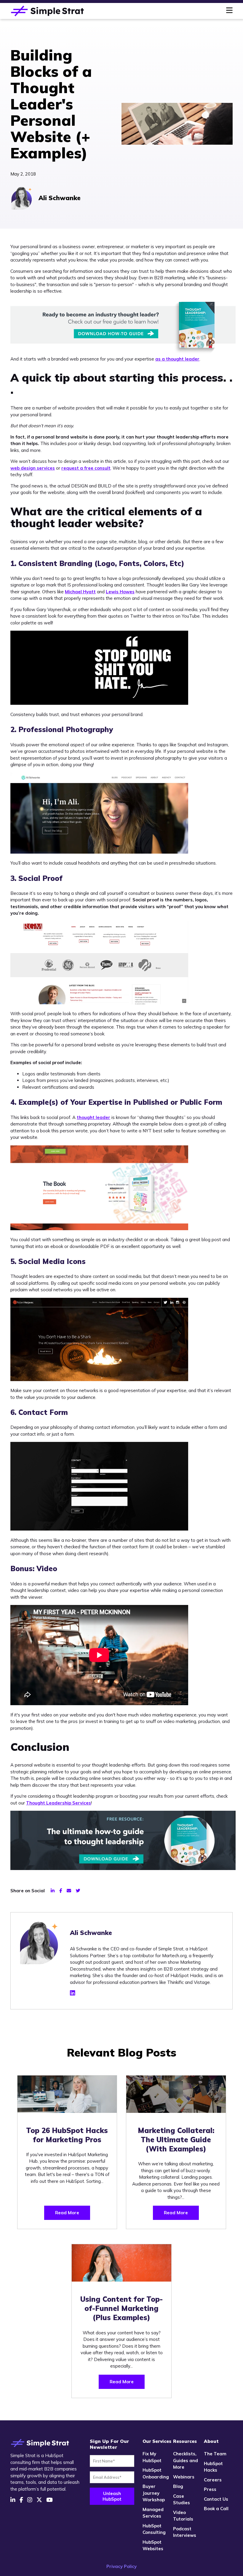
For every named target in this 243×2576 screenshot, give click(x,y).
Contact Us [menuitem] (216, 2499)
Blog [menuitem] (178, 2486)
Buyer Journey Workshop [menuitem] (154, 2493)
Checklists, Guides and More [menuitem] (186, 2460)
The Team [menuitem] (215, 2454)
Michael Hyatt (80, 592)
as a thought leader (177, 359)
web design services (33, 468)
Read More (67, 2213)
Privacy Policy (121, 2566)
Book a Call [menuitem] (216, 2509)
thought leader (93, 1117)
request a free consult (86, 468)
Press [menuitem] (210, 2489)
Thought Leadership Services (59, 1803)
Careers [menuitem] (213, 2480)
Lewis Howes (120, 592)
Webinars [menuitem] (184, 2477)
